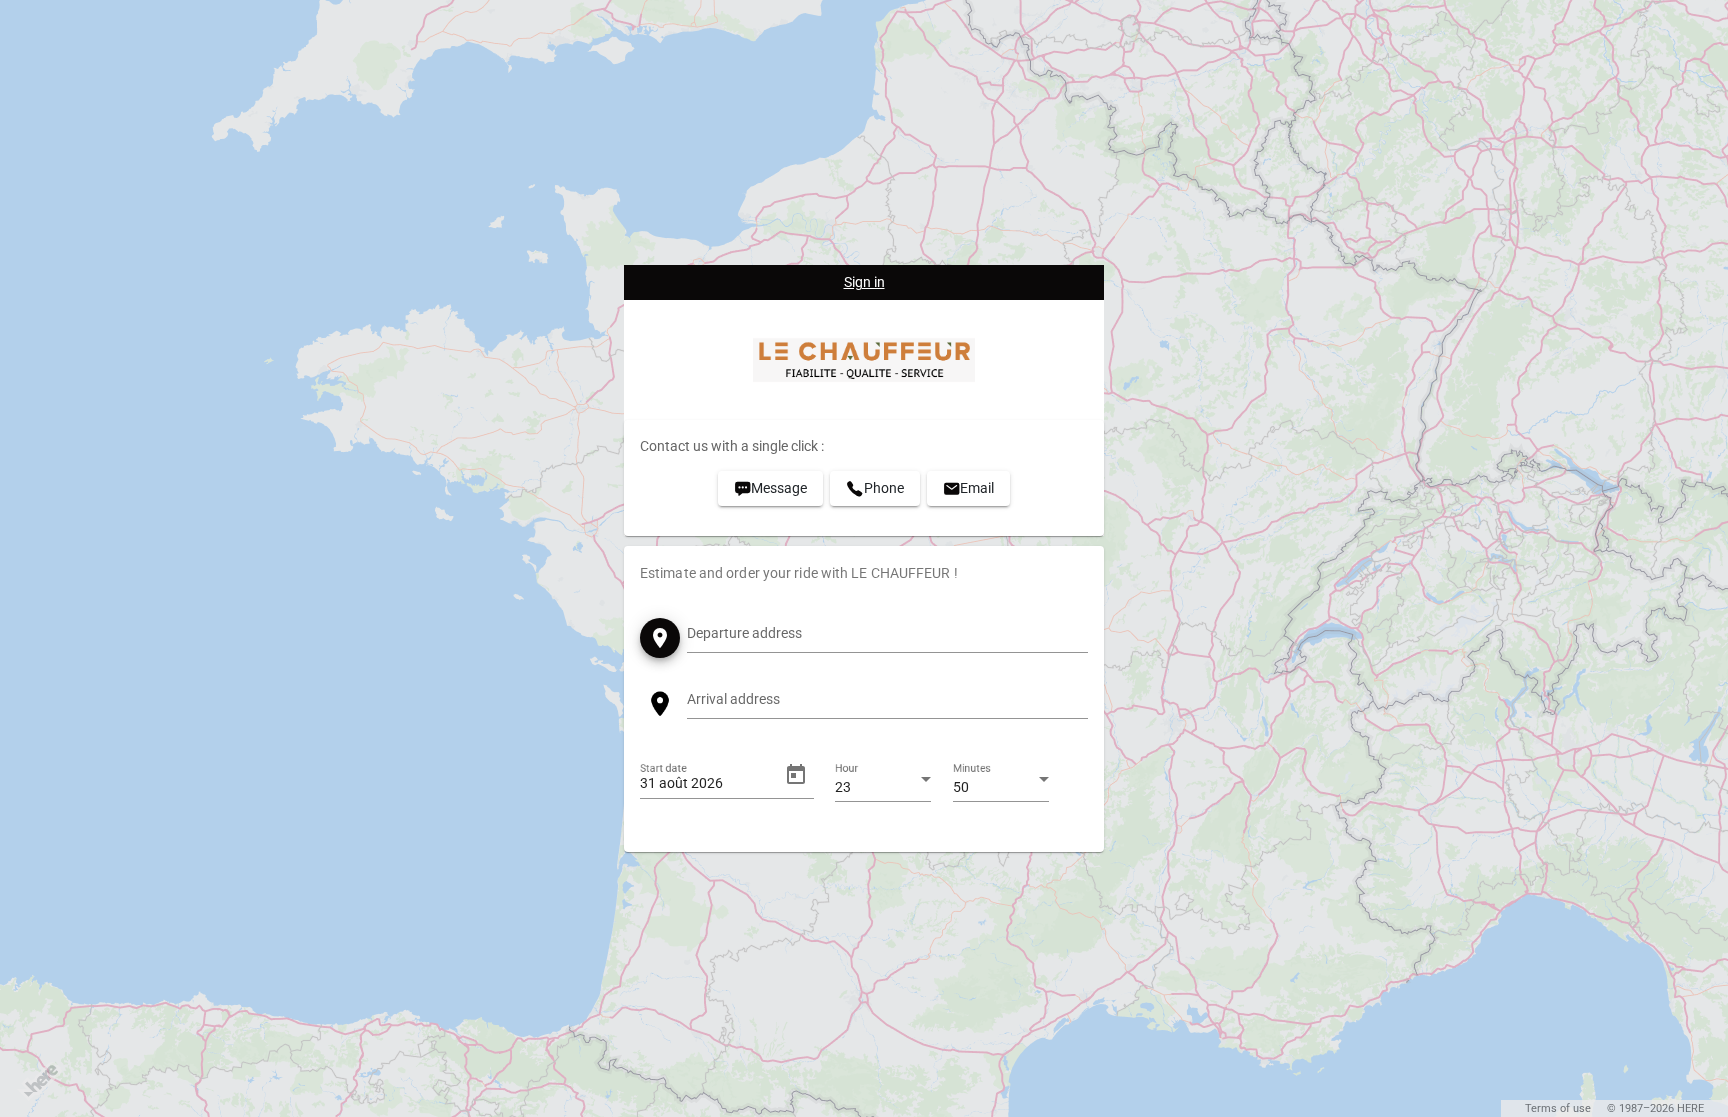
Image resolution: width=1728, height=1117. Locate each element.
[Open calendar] (796, 775)
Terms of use (1558, 1108)
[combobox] (887, 637)
